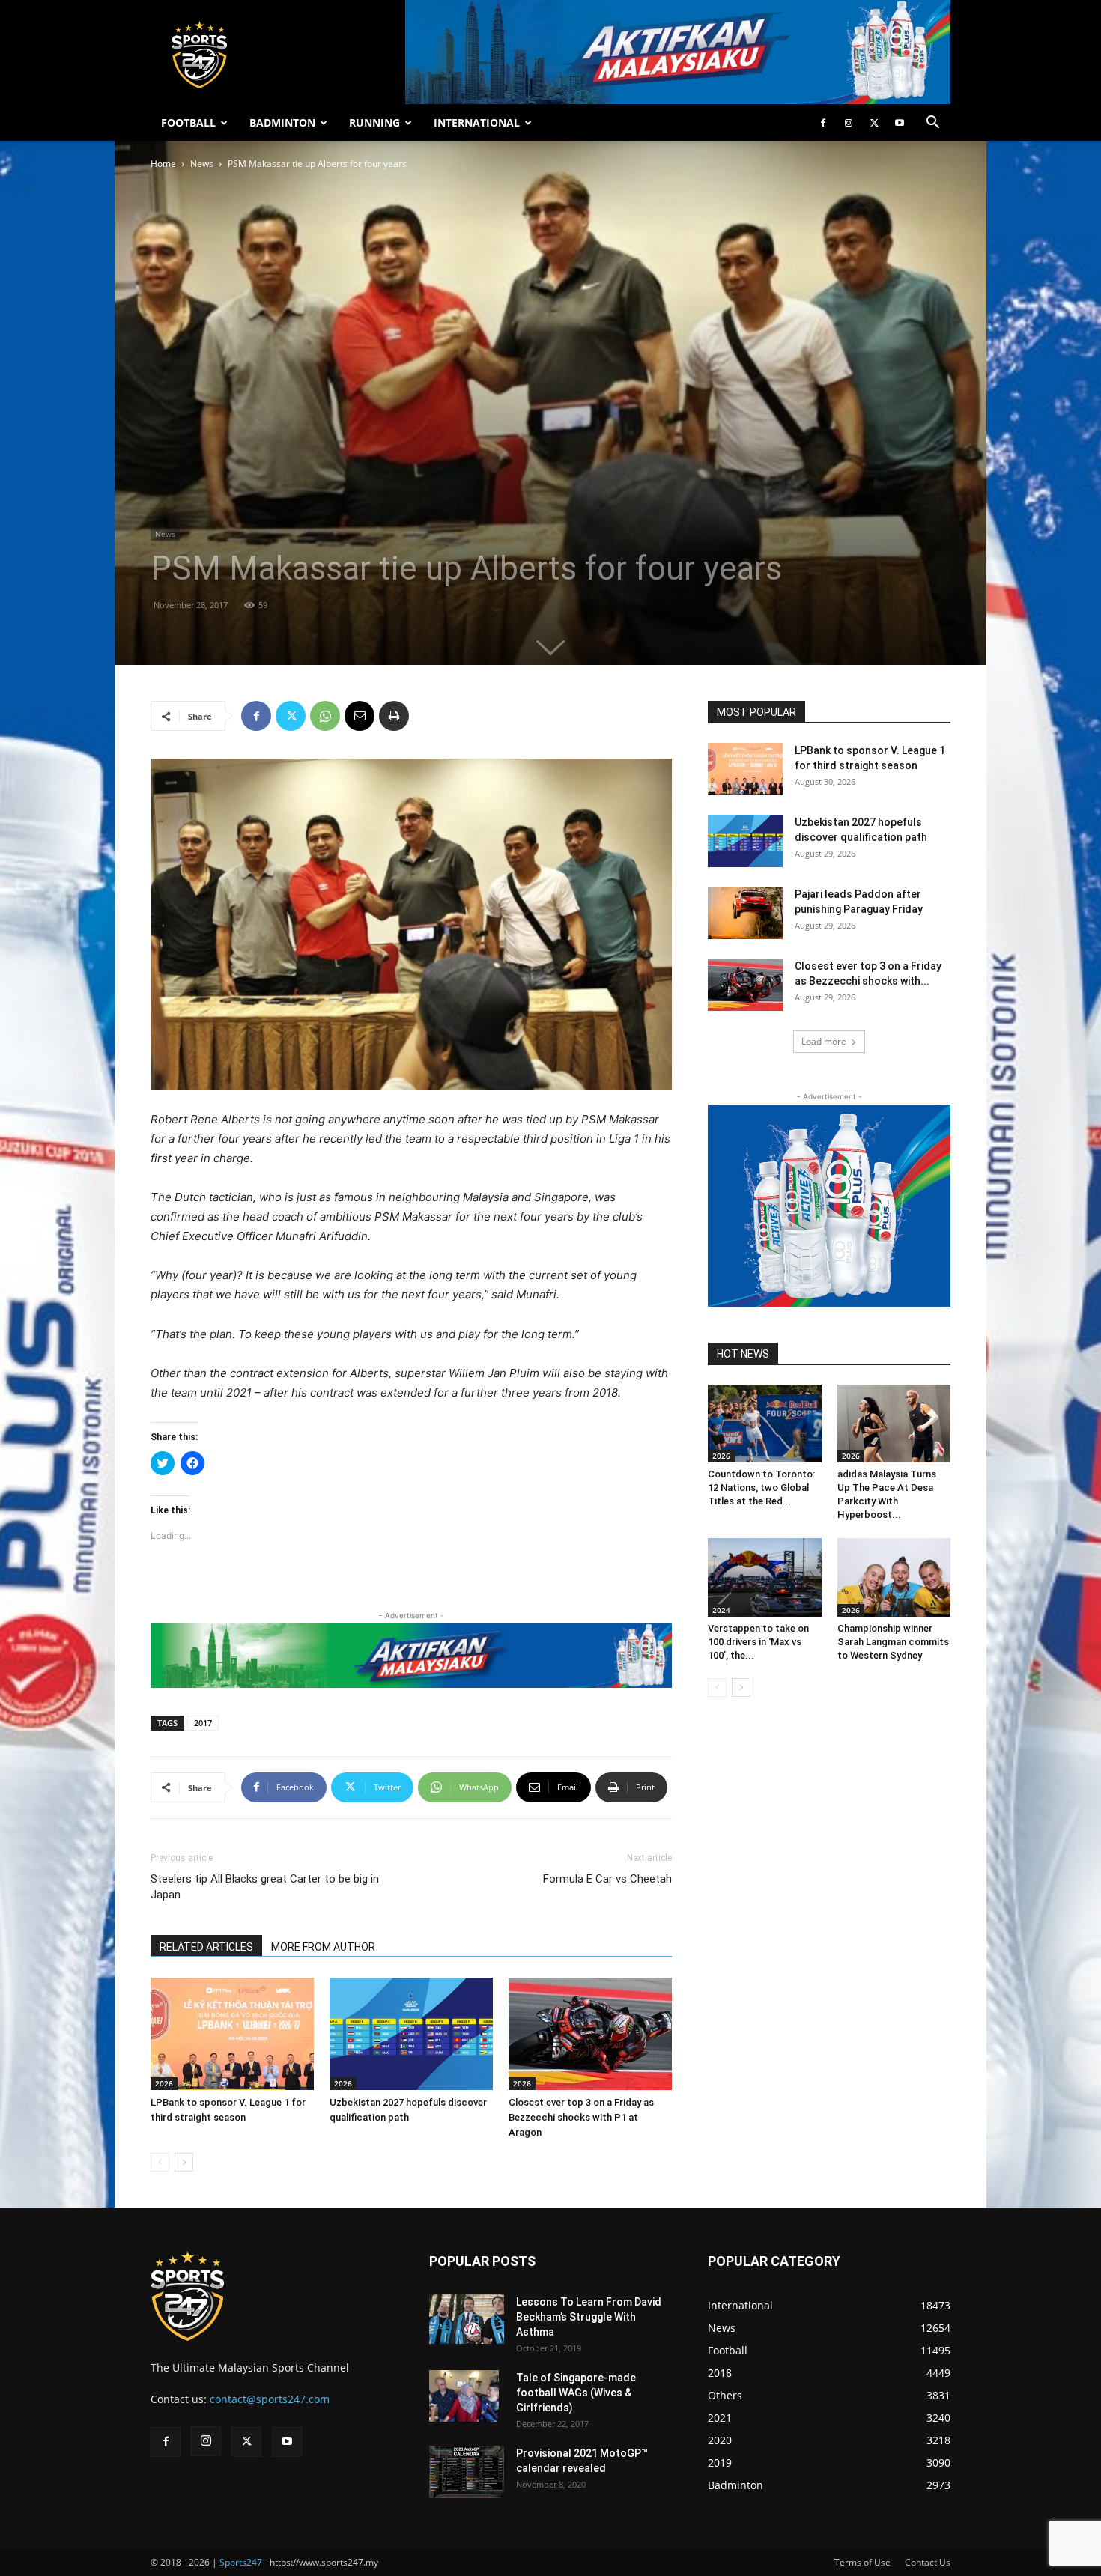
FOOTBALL (188, 122)
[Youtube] (900, 123)
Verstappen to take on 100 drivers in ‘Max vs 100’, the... (758, 1642)
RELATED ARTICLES (206, 1947)
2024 (721, 1610)
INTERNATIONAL (477, 122)
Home (163, 164)
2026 (164, 2083)
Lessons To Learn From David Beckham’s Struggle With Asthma (589, 2317)
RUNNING (374, 122)
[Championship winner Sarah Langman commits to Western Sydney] (894, 1577)
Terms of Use (862, 2562)
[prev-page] (160, 2162)
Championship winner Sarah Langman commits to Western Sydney (893, 1642)
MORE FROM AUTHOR (323, 1947)
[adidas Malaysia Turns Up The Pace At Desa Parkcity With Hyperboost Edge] (894, 1424)
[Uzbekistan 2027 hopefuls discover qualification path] (411, 2034)
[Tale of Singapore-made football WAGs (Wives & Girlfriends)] (464, 2396)
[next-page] (184, 2162)
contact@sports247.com (270, 2399)
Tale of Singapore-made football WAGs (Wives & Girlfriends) (576, 2393)
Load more (824, 1041)
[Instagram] (849, 123)
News (202, 164)
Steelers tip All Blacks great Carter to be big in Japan (265, 1887)
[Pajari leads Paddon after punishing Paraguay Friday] (745, 913)
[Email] (360, 716)
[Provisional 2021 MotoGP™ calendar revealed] (467, 2472)
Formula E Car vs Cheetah (607, 1879)
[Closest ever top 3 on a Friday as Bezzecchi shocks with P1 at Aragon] (590, 2034)
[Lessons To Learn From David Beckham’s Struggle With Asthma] (467, 2320)
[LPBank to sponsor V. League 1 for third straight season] (232, 2034)
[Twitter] (874, 123)
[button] (932, 124)
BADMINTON (282, 122)
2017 (203, 1723)
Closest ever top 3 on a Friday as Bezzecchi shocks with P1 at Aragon (581, 2117)
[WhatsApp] (325, 716)
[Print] (394, 716)
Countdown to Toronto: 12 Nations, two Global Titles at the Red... (761, 1488)
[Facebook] (823, 123)
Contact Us (928, 2562)
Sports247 (241, 2562)
